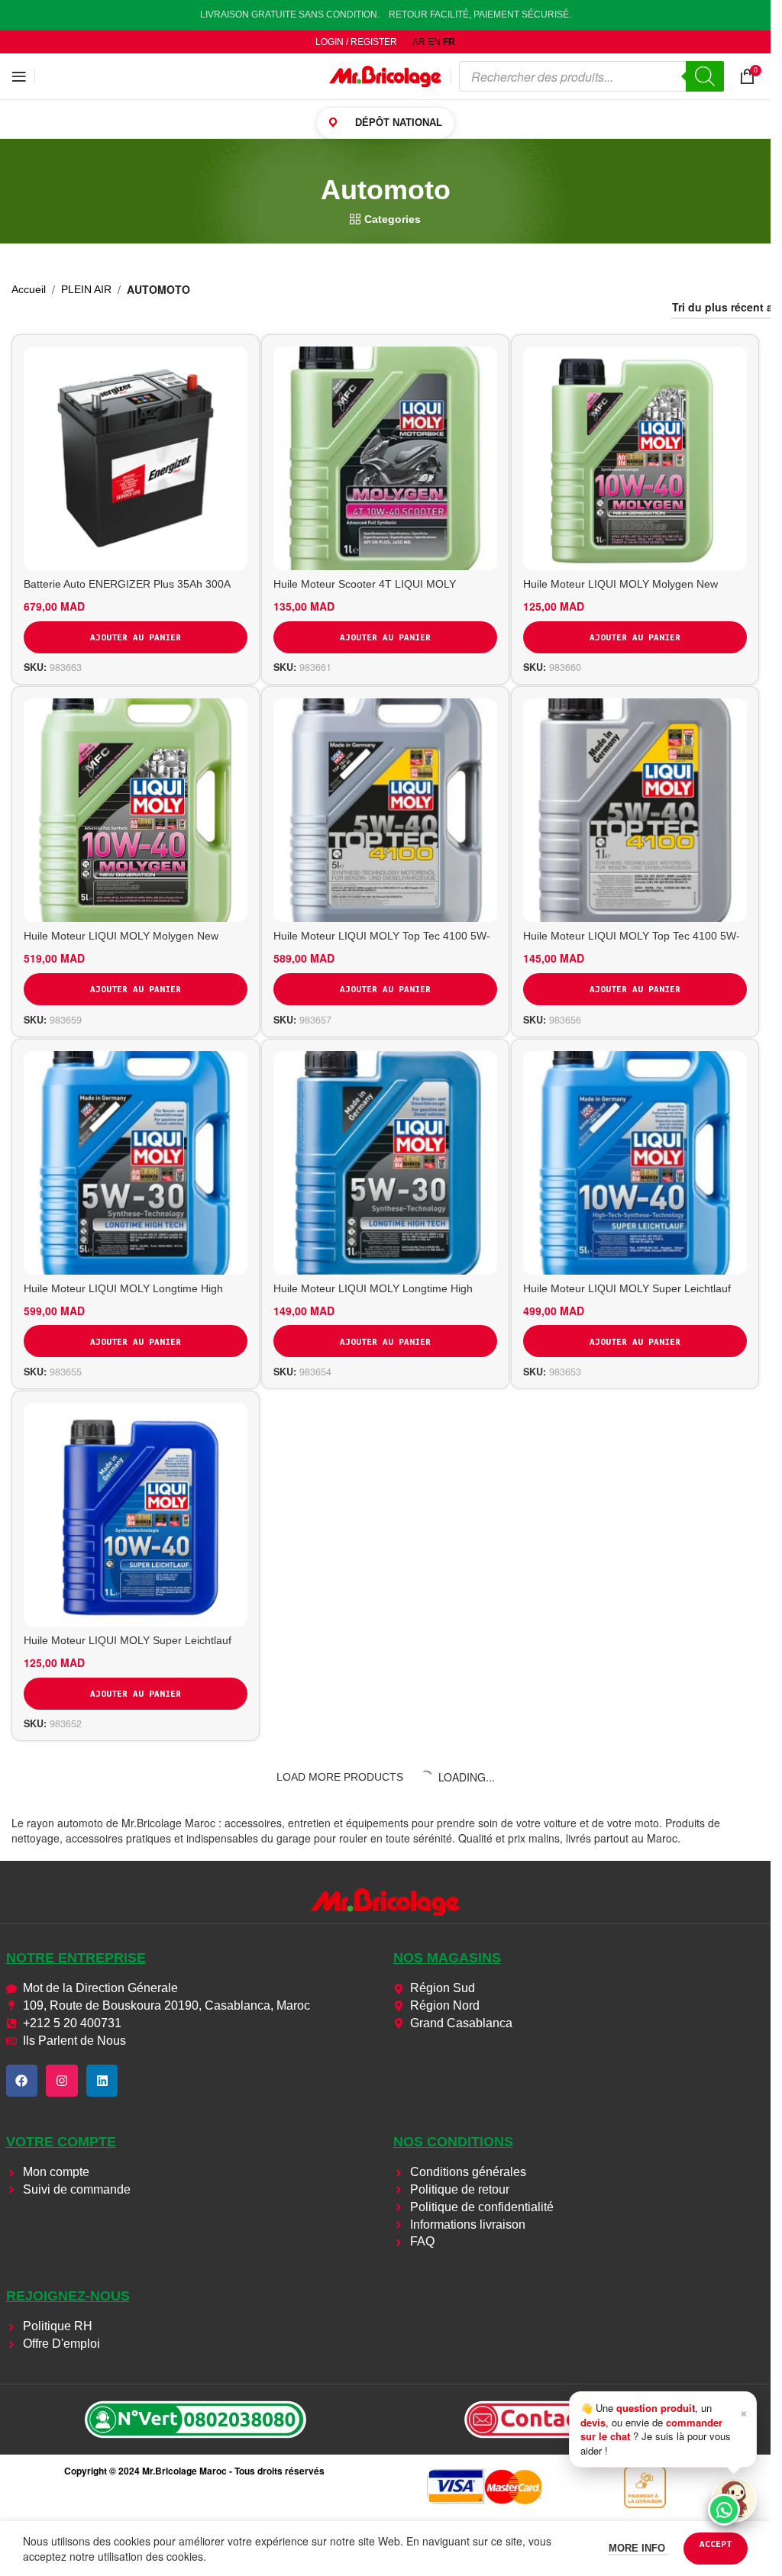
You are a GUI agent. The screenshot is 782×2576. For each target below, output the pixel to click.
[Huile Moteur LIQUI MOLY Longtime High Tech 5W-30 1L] (385, 1163)
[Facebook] (22, 2081)
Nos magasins (447, 1958)
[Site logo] (386, 76)
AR (419, 42)
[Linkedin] (102, 2081)
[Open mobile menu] (19, 76)
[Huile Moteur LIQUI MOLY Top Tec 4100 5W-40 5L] (385, 810)
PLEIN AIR (86, 289)
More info (638, 2548)
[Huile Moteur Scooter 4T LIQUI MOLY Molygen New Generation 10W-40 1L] (385, 458)
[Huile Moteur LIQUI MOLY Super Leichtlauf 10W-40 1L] (136, 1515)
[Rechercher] (705, 76)
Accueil (29, 289)
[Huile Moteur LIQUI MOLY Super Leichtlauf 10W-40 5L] (635, 1163)
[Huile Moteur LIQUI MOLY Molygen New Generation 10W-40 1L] (635, 458)
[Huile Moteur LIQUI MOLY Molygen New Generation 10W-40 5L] (136, 810)
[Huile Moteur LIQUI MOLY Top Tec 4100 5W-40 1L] (635, 810)
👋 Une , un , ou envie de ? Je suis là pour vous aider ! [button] (664, 2429)
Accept (716, 2544)
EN (434, 42)
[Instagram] (62, 2081)
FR (449, 42)
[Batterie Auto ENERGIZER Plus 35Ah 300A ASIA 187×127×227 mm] (136, 458)
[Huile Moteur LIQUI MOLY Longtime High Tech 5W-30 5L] (136, 1163)
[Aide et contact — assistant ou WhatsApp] (734, 2500)
